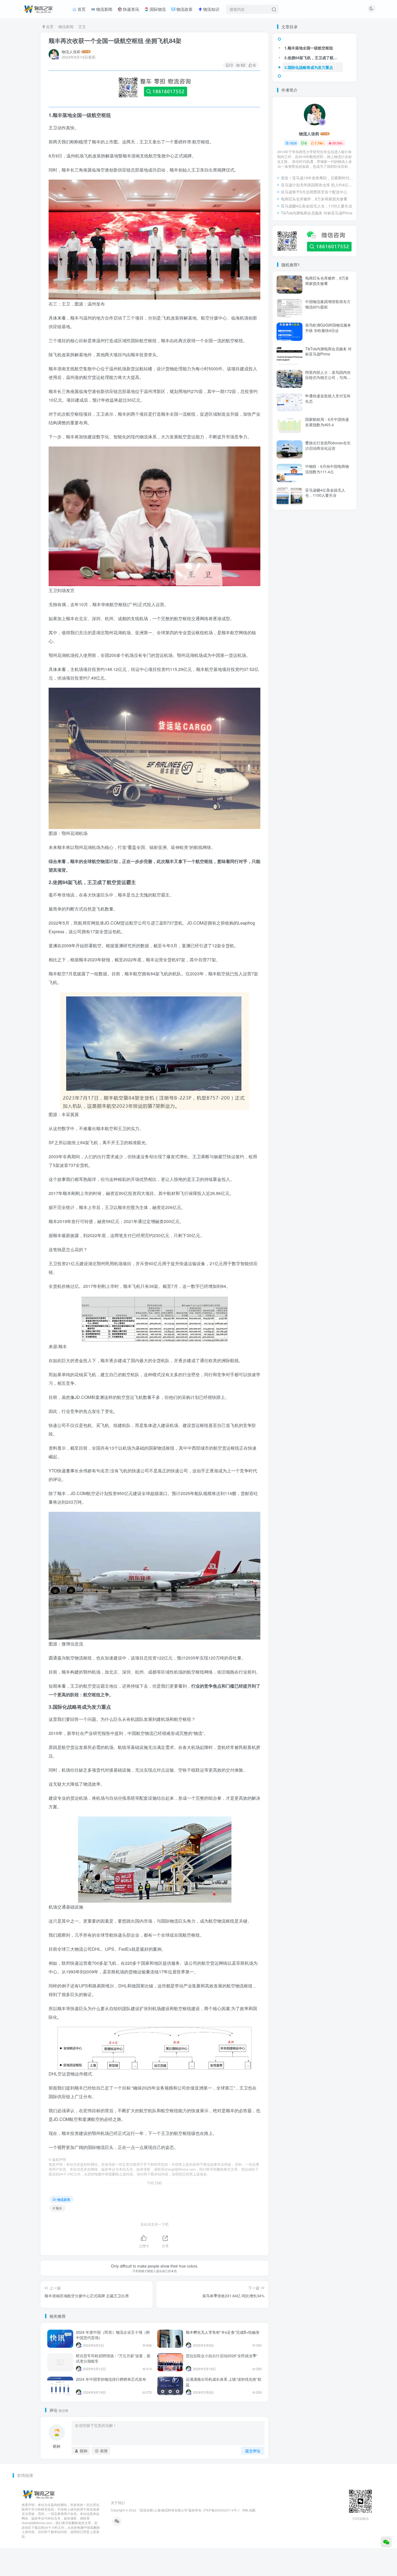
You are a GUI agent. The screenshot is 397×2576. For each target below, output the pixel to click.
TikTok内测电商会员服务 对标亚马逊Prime (317, 213)
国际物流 (157, 9)
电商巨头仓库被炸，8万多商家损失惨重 (314, 199)
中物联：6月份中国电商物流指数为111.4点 (327, 469)
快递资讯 (130, 9)
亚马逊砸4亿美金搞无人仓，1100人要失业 (317, 206)
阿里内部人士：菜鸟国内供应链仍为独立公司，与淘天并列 (328, 377)
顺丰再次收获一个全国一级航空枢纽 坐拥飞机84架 (115, 41)
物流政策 (184, 9)
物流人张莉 (71, 52)
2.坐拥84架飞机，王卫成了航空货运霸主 (314, 58)
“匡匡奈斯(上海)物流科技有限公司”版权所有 (170, 2510)
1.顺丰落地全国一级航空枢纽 (309, 48)
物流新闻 (104, 9)
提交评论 (253, 2451)
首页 (81, 9)
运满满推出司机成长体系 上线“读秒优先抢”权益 (224, 2382)
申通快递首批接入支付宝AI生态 (328, 398)
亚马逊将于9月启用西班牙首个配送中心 (314, 192)
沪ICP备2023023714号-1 (221, 2510)
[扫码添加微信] (386, 2542)
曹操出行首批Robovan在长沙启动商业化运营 (328, 445)
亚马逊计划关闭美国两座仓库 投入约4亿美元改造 (317, 185)
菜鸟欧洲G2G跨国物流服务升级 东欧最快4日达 (328, 328)
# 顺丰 (58, 2208)
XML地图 (249, 2510)
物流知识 (211, 9)
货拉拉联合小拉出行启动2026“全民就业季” (222, 2356)
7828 (293, 143)
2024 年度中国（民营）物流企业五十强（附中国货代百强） (113, 2335)
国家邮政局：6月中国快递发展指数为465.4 (327, 422)
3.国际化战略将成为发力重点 (309, 67)
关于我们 (118, 2503)
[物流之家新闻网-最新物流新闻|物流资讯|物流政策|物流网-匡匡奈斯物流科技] (38, 8)
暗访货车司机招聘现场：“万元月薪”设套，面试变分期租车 (113, 2358)
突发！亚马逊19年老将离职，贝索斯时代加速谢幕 (317, 178)
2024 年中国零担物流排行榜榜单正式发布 (111, 2379)
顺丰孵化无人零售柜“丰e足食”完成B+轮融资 (223, 2332)
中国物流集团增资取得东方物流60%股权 (328, 304)
